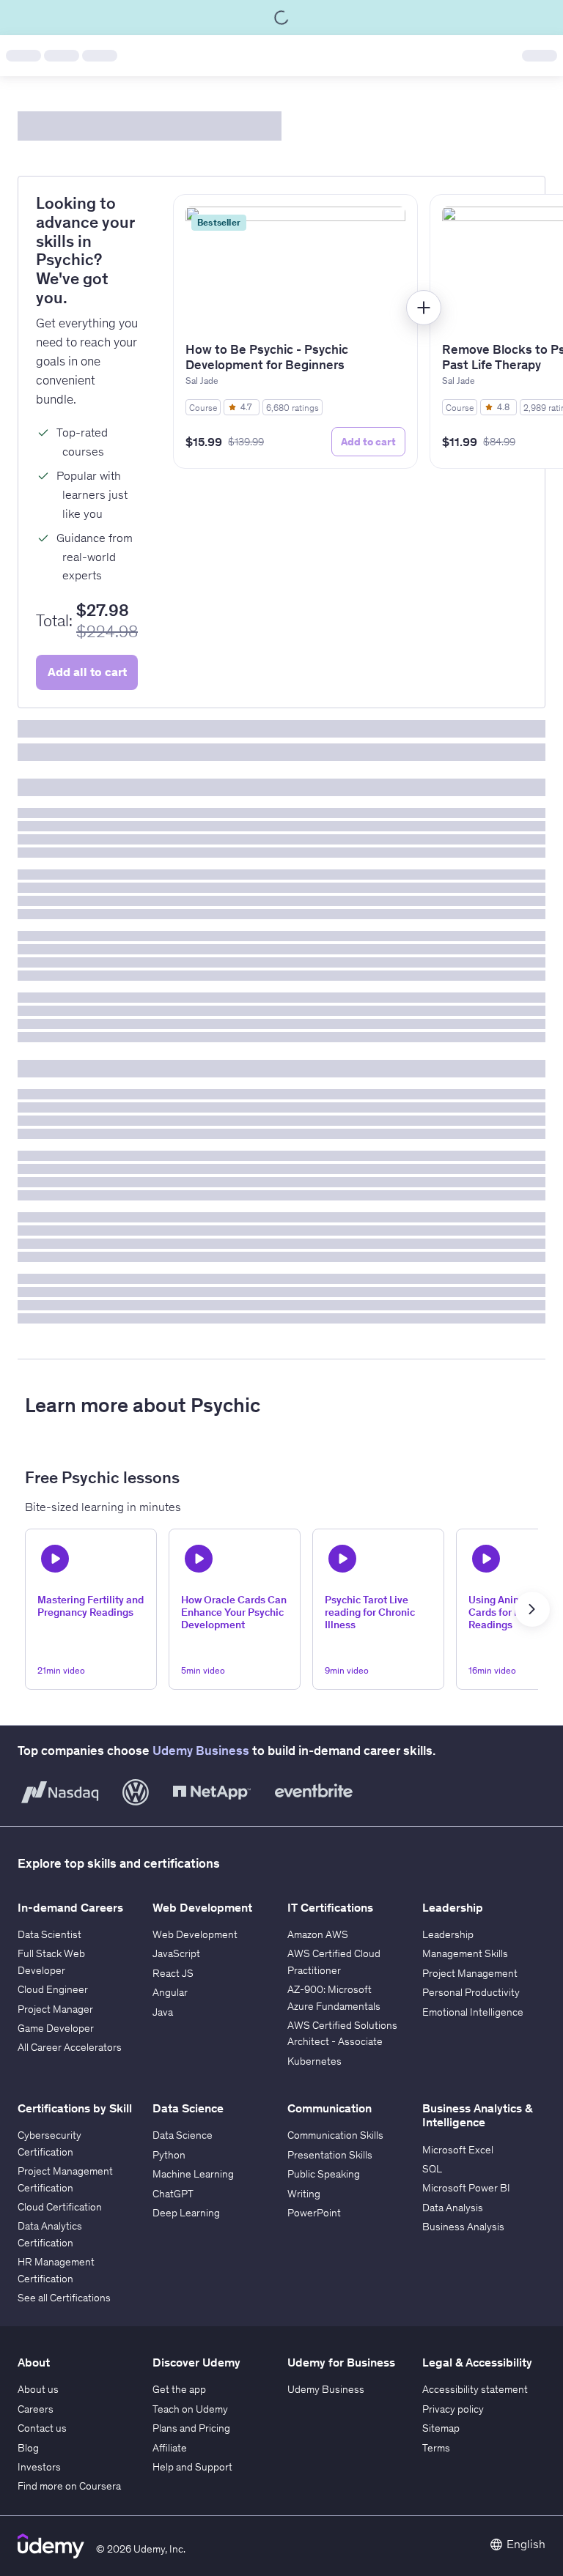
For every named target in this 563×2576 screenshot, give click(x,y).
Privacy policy (453, 2409)
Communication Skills (335, 2135)
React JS (173, 1973)
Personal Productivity (471, 1992)
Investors (39, 2467)
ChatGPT (173, 2194)
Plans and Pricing (191, 2428)
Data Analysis (453, 2208)
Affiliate (170, 2448)
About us (38, 2389)
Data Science (183, 2135)
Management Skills (465, 1953)
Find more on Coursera (69, 2486)
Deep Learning (186, 2213)
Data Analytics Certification (50, 2234)
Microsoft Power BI (466, 2188)
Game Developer (56, 2028)
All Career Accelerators (70, 2047)
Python (169, 2155)
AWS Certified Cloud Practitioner (334, 1961)
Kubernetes (314, 2061)
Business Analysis (463, 2227)
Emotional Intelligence (473, 2012)
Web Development (195, 1934)
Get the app (179, 2389)
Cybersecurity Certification (49, 2143)
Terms (436, 2448)
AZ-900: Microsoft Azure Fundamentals (334, 1997)
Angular (170, 1992)
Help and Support (192, 2467)
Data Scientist (49, 1934)
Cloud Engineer (53, 1989)
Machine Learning (193, 2174)
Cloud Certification (60, 2207)
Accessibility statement (475, 2389)
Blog (28, 2448)
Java (163, 2012)
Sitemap (441, 2428)
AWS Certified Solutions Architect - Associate (342, 2033)
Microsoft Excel (458, 2150)
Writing (304, 2194)
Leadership (448, 1934)
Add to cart (368, 442)
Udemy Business (201, 1751)
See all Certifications (64, 2298)
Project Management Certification (65, 2179)
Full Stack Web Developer (51, 1961)
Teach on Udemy (190, 2409)
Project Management (470, 1973)
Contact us (42, 2428)
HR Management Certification (56, 2270)
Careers (36, 2409)
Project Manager (55, 2009)
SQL (432, 2169)
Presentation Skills (330, 2155)
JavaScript (176, 1953)
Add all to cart (87, 672)
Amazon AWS (318, 1934)
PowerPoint (314, 2213)
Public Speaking (324, 2174)
